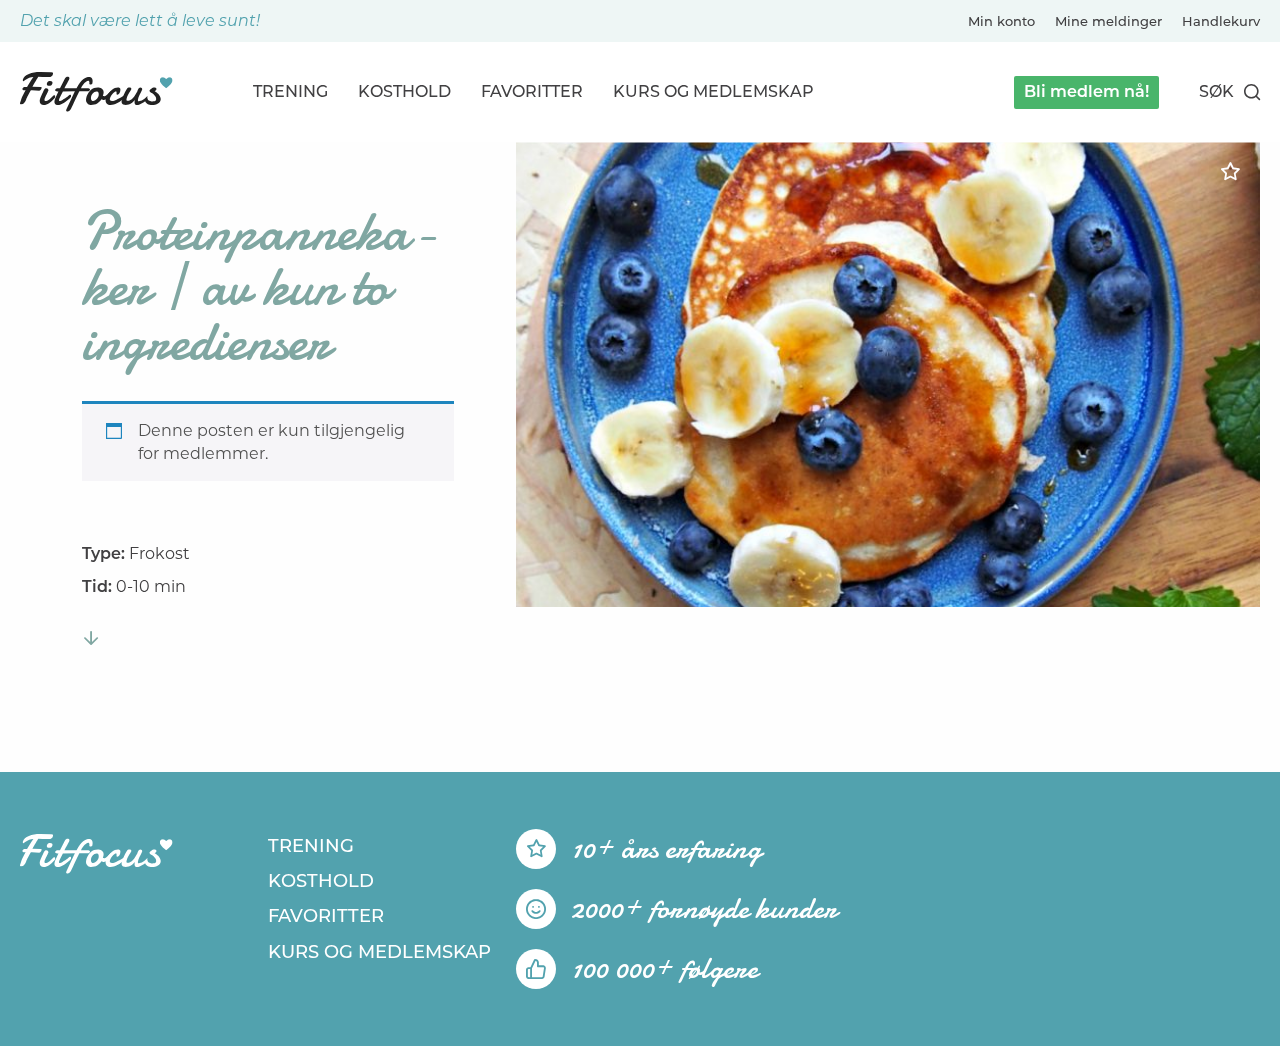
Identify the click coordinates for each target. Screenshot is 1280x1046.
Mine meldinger (1108, 21)
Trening (290, 91)
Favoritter (532, 91)
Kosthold (404, 91)
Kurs (713, 91)
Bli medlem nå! (1086, 91)
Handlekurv (1221, 21)
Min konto (1001, 21)
